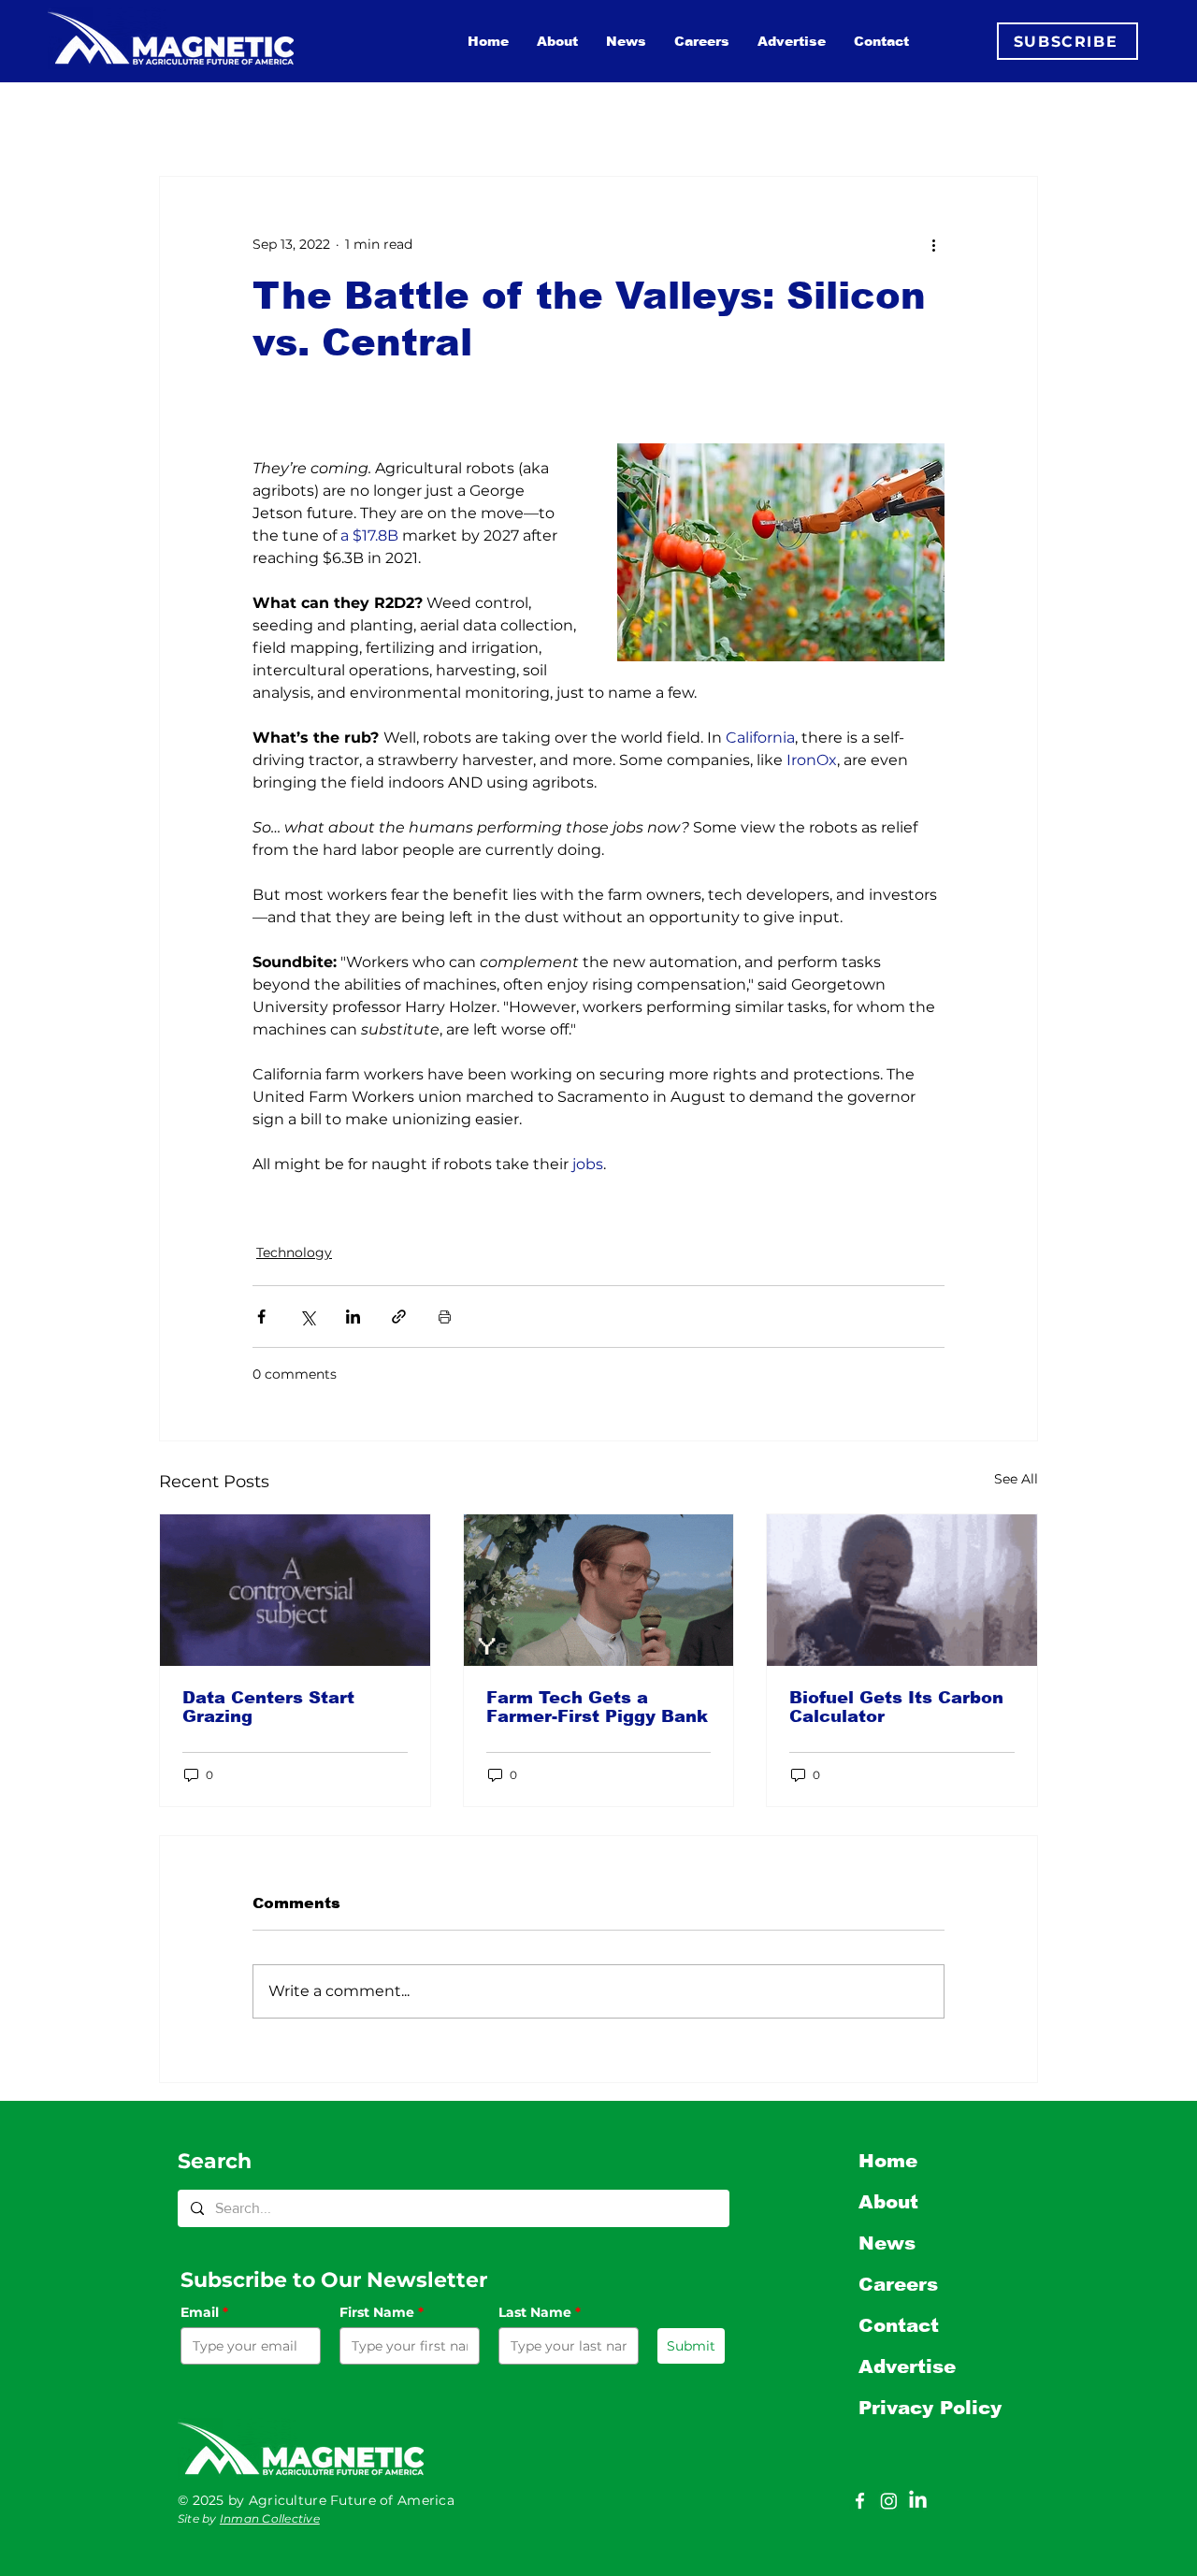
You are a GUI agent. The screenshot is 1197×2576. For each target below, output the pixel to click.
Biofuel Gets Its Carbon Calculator (896, 1707)
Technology (294, 1252)
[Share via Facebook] (261, 1317)
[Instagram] (889, 2501)
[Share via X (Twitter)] (307, 1317)
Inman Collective (270, 2518)
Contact (899, 2325)
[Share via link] (399, 1317)
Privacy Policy (930, 2408)
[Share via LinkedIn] (353, 1317)
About (888, 2202)
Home (888, 2161)
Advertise (907, 2366)
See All (1016, 1479)
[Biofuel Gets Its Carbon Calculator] (902, 1590)
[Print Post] (445, 1317)
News (887, 2243)
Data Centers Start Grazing (268, 1707)
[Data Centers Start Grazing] (295, 1590)
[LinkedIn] (918, 2501)
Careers (898, 2284)
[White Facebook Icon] (860, 2501)
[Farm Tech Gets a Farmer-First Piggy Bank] (599, 1590)
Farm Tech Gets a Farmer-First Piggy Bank (597, 1707)
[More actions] (933, 244)
